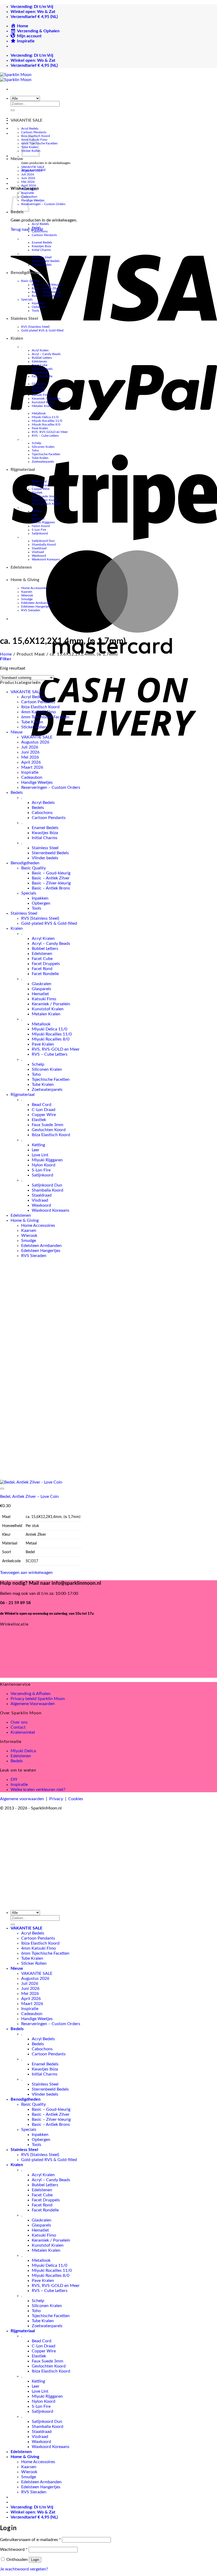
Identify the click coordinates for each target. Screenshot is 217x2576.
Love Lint (38, 519)
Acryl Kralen (40, 350)
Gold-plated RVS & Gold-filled (42, 330)
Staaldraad (39, 548)
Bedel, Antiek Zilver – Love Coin (29, 1497)
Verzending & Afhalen (31, 1694)
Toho (35, 450)
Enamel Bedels (42, 242)
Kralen (17, 338)
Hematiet (38, 391)
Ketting (37, 511)
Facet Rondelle (42, 376)
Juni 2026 (28, 178)
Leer (35, 515)
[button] (6, 659)
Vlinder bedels (42, 265)
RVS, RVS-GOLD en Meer (50, 432)
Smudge (27, 599)
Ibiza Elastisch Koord (46, 504)
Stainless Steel (42, 257)
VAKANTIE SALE (26, 120)
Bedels (36, 228)
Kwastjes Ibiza (41, 246)
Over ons (19, 1722)
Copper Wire (41, 489)
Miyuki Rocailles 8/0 (46, 424)
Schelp (37, 443)
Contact (18, 1727)
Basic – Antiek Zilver (46, 288)
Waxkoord (39, 556)
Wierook (27, 595)
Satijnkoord (40, 533)
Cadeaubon (32, 777)
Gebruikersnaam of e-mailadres (30, 2540)
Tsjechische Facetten (46, 454)
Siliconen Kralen (43, 447)
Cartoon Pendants (34, 132)
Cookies (76, 1799)
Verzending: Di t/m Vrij (32, 7)
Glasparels (39, 387)
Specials (27, 299)
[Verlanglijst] (2, 1489)
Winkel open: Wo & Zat (33, 12)
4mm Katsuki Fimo (39, 712)
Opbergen (39, 307)
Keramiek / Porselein (46, 399)
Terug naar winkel (27, 229)
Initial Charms (41, 250)
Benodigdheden (26, 273)
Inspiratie (30, 772)
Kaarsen (27, 592)
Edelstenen (39, 361)
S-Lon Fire (39, 530)
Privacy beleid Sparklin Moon (38, 1699)
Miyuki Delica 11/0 (45, 417)
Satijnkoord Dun (43, 541)
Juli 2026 (28, 174)
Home (6, 654)
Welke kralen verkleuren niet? (38, 1790)
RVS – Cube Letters (45, 436)
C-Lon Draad (41, 485)
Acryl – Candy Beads (46, 354)
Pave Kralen (40, 428)
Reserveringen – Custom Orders (43, 204)
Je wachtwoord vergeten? (24, 2569)
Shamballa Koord (44, 545)
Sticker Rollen (34, 727)
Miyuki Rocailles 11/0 (47, 421)
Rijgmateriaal (23, 470)
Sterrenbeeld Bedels (46, 261)
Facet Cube (40, 365)
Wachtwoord (14, 2550)
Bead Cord (39, 481)
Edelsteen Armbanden (37, 603)
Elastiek (37, 493)
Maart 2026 (29, 189)
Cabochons (40, 231)
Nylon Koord (41, 526)
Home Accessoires (34, 588)
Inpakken (38, 303)
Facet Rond (40, 373)
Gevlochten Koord (45, 500)
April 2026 (29, 185)
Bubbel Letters (42, 358)
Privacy (56, 1799)
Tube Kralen (40, 458)
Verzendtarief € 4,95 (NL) (34, 17)
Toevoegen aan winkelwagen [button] (26, 1573)
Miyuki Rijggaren (43, 522)
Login (35, 2560)
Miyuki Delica (23, 1751)
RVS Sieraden (31, 610)
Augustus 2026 (32, 171)
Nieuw (17, 159)
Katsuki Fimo (41, 395)
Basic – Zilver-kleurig (46, 292)
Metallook (39, 413)
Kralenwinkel (23, 1732)
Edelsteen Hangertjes (36, 607)
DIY (14, 1780)
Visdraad (38, 552)
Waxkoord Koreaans (46, 559)
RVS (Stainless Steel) (35, 327)
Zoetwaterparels (43, 462)
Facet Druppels (42, 369)
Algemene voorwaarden (22, 1799)
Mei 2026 (28, 182)
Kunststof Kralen (43, 402)
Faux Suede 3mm (44, 496)
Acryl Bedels (30, 129)
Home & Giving (25, 580)
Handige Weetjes (33, 200)
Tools (35, 311)
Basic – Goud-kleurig (46, 285)
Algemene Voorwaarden (33, 1704)
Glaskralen (39, 384)
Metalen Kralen (42, 406)
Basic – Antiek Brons (46, 296)
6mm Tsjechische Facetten (45, 717)
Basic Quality (30, 281)
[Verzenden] (13, 110)
